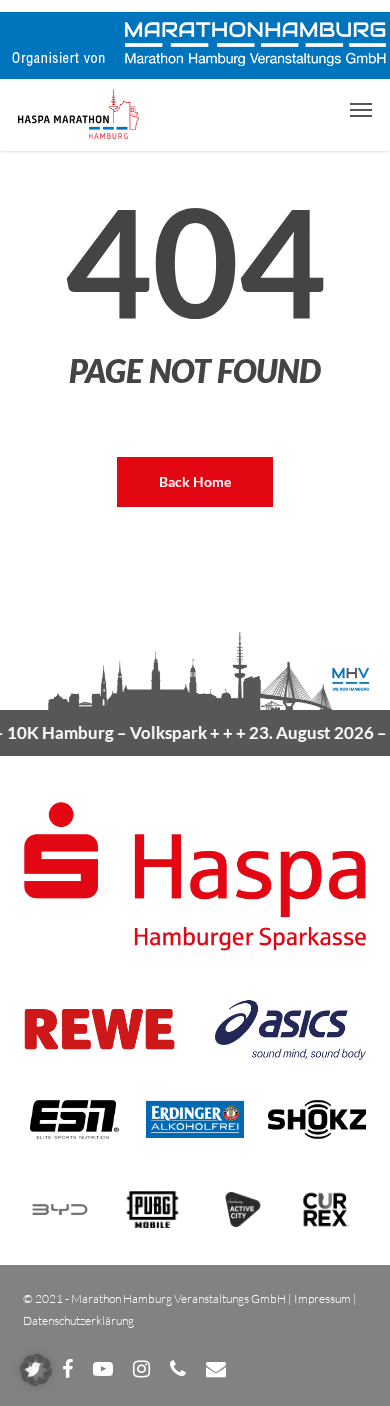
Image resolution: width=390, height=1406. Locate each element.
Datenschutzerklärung (78, 1320)
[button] (361, 109)
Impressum (322, 1298)
